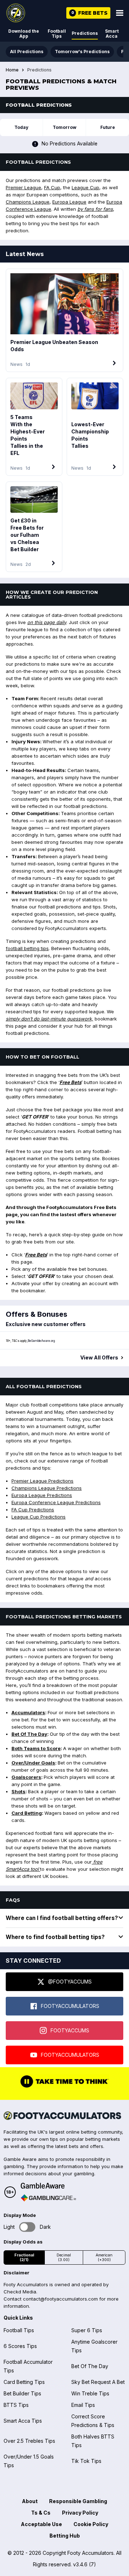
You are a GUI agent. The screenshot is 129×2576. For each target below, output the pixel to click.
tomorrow (64, 127)
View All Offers (99, 1358)
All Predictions (27, 52)
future (108, 127)
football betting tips (27, 948)
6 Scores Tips (20, 2346)
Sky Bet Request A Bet (98, 2382)
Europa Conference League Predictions (56, 1502)
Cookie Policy (91, 2524)
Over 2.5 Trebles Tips (29, 2441)
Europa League (69, 202)
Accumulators (28, 1712)
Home (12, 70)
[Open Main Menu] (120, 13)
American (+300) (104, 2258)
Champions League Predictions (47, 1488)
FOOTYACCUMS (70, 2030)
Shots (18, 1791)
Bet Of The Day (29, 1734)
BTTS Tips (16, 2405)
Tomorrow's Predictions (82, 52)
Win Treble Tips (90, 2393)
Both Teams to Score (36, 1748)
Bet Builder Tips (22, 2393)
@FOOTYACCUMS (70, 1982)
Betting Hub (65, 2536)
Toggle (27, 2227)
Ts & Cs (41, 2513)
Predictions (85, 33)
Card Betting (27, 1813)
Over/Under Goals (33, 1763)
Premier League (23, 187)
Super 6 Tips (87, 2330)
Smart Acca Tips (23, 2421)
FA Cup (52, 187)
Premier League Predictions (42, 1481)
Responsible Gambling (78, 2501)
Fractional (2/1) (24, 2258)
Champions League (28, 202)
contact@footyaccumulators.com (60, 2299)
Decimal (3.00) (64, 2258)
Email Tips (83, 2405)
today (21, 127)
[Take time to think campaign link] (64, 2087)
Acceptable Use (41, 2524)
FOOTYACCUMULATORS (70, 2006)
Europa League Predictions (42, 1495)
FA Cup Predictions (33, 1510)
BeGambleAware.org (41, 1341)
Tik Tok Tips (86, 2461)
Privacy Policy (80, 2513)
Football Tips (57, 34)
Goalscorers (26, 1777)
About (30, 2501)
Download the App (24, 34)
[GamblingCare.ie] (48, 2198)
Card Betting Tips (24, 2382)
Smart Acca (112, 34)
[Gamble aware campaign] (48, 2186)
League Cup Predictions (39, 1517)
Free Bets (70, 1082)
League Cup (85, 187)
